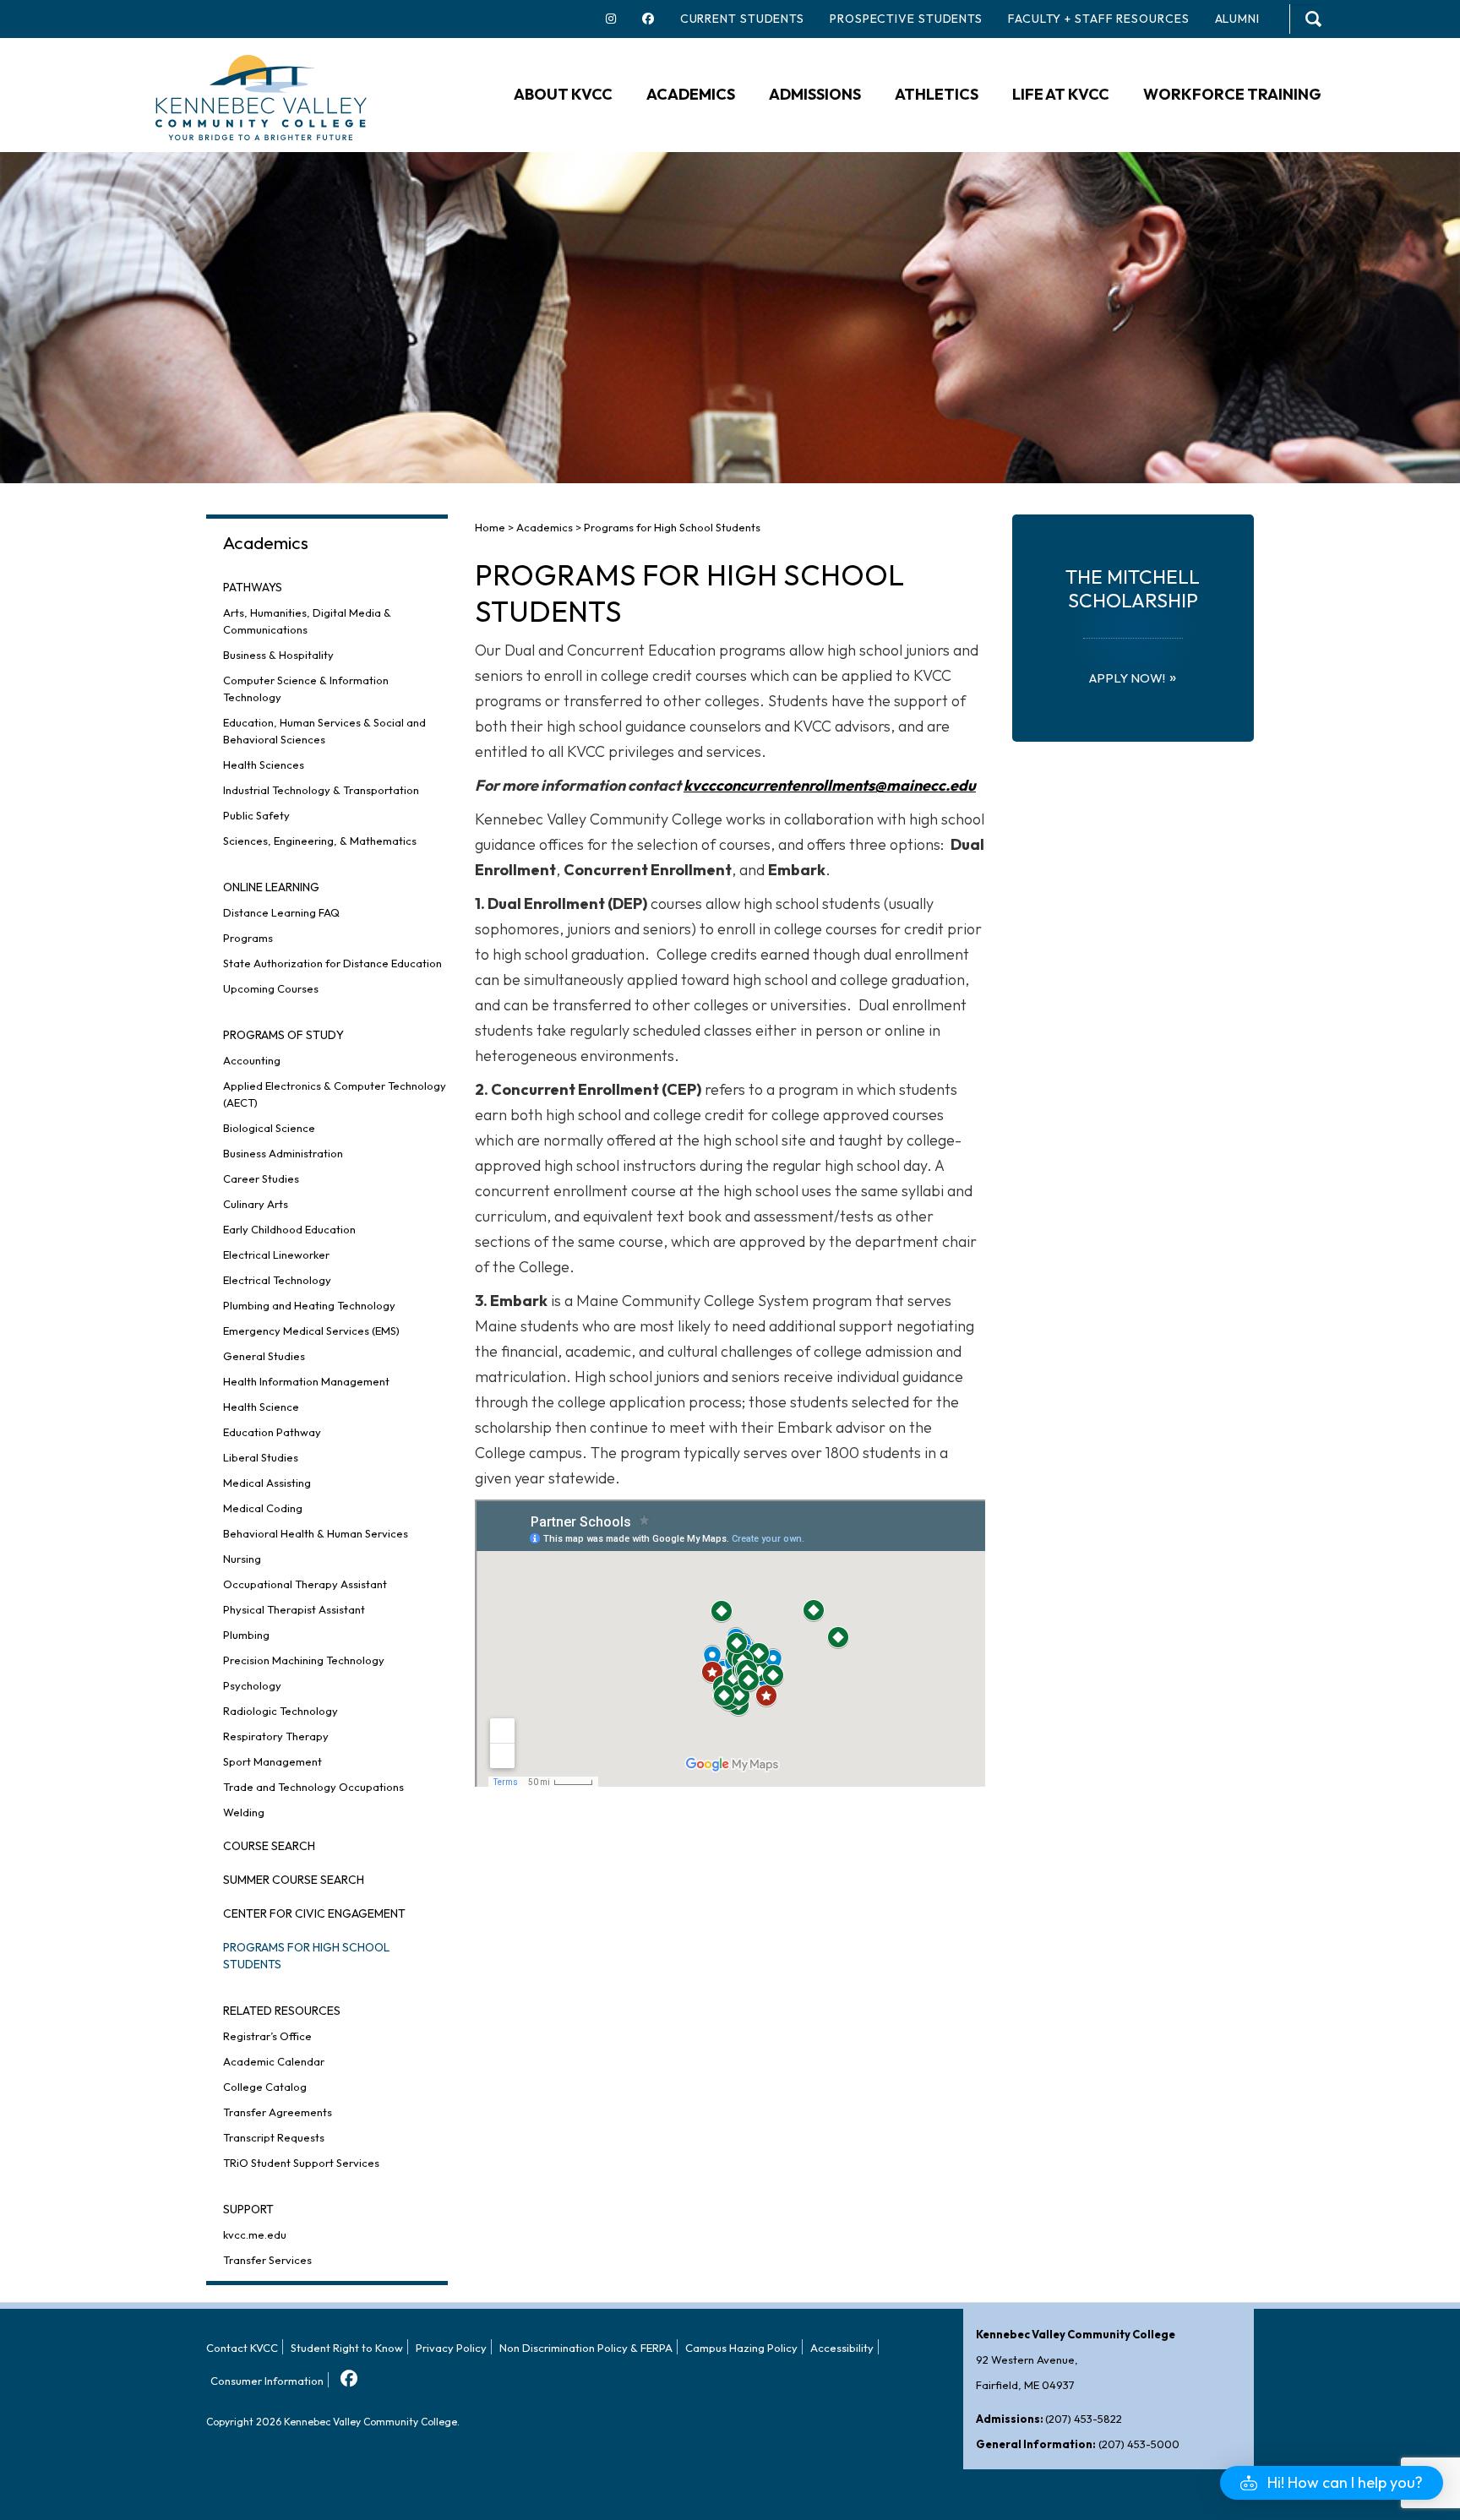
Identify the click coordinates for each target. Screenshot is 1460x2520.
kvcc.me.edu (255, 2234)
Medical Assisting (267, 1483)
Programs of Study (283, 1035)
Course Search (269, 1846)
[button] (1332, 2483)
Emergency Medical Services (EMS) (311, 1331)
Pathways (253, 587)
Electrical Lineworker (276, 1255)
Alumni (1237, 19)
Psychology (252, 1685)
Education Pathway (272, 1432)
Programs (248, 938)
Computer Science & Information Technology (306, 689)
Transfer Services (267, 2260)
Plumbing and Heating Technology (309, 1305)
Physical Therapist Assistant (294, 1609)
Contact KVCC (242, 2348)
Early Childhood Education (289, 1229)
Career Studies (261, 1178)
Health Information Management (306, 1381)
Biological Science (269, 1128)
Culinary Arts (256, 1204)
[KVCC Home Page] (261, 96)
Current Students (742, 19)
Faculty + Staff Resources (1099, 19)
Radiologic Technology (281, 1711)
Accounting (252, 1060)
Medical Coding (263, 1508)
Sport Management (272, 1761)
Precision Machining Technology (304, 1660)
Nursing (242, 1559)
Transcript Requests (274, 2137)
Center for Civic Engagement (314, 1913)
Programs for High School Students (306, 1956)
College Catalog (265, 2087)
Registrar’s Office (267, 2036)
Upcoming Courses (271, 988)
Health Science (261, 1407)
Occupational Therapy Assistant (305, 1584)
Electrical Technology (277, 1280)
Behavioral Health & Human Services (316, 1533)
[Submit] (1313, 19)
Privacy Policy (451, 2348)
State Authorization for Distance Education (332, 963)
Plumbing (246, 1635)
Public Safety (256, 815)
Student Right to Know (347, 2348)
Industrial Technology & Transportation (321, 790)
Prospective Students (906, 19)
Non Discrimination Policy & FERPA (586, 2348)
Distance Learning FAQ (281, 912)
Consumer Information (267, 2381)
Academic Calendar (274, 2061)
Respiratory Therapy (276, 1736)
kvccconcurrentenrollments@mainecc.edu (830, 785)
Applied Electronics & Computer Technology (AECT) (335, 1094)
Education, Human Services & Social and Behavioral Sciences (324, 731)
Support (248, 2209)
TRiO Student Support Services (301, 2163)
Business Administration (283, 1153)
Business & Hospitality (278, 655)
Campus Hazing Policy (741, 2348)
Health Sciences (264, 765)
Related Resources (282, 2011)
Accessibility (842, 2348)
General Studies (264, 1356)
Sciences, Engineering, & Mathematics (320, 841)
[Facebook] (347, 2373)
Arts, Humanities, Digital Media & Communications (307, 621)
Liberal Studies (261, 1457)
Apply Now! (1127, 678)
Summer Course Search (294, 1880)
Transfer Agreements (278, 2112)
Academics (266, 542)
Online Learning (271, 887)
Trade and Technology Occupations (313, 1787)
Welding (244, 1812)
